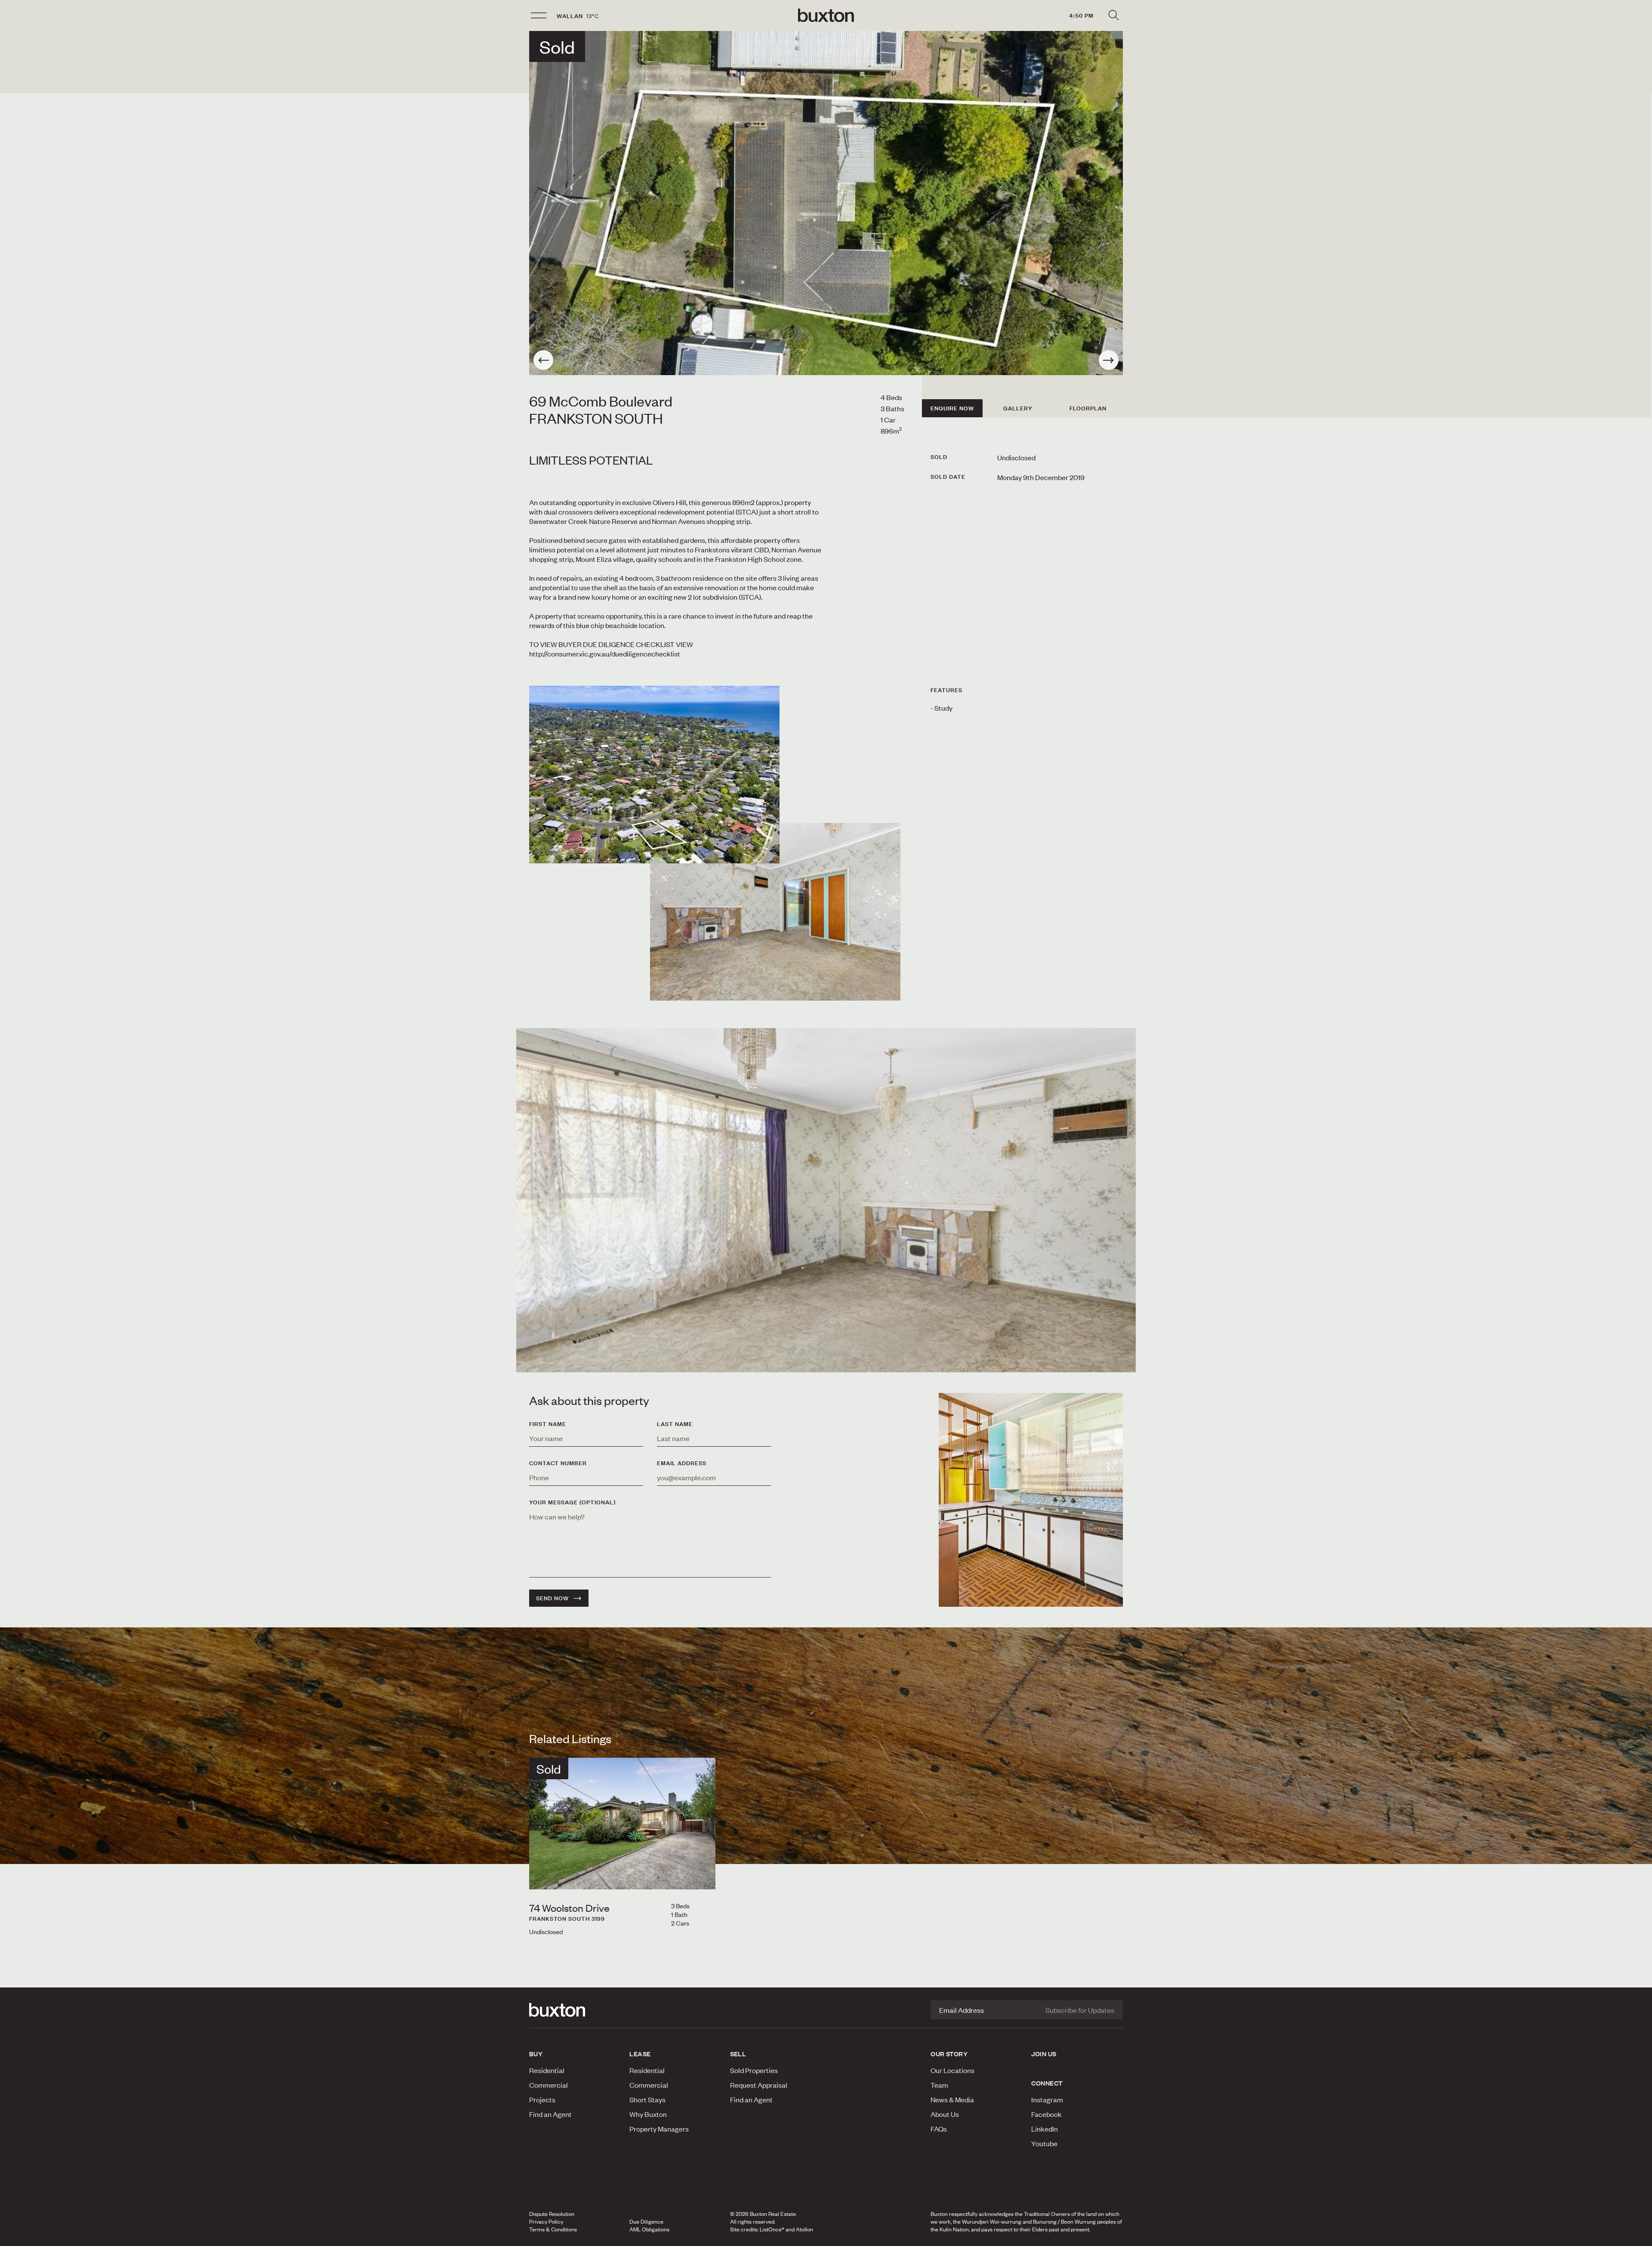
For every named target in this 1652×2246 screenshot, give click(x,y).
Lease (640, 2054)
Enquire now (952, 408)
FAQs (939, 2129)
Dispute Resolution (552, 2214)
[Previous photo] (543, 360)
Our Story (949, 2054)
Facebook (1046, 2114)
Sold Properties (754, 2070)
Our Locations (952, 2070)
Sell (738, 2054)
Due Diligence (646, 2221)
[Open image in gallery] (775, 912)
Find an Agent (550, 2114)
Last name (675, 1424)
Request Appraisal (759, 2085)
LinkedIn (1045, 2129)
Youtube (1044, 2143)
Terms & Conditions (553, 2229)
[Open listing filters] (1113, 15)
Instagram (1047, 2099)
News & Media (952, 2099)
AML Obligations (649, 2229)
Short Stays (647, 2099)
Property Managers (659, 2129)
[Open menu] (539, 15)
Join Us (1044, 2054)
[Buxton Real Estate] (575, 2010)
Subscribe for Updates (1080, 2010)
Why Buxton (648, 2114)
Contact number (558, 1463)
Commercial (549, 2085)
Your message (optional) (572, 1502)
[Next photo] (1109, 360)
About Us (945, 2114)
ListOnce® (772, 2229)
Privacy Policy (546, 2221)
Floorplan (1088, 408)
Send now (552, 1598)
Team (939, 2085)
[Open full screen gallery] (826, 203)
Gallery (1018, 408)
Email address (682, 1463)
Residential (547, 2070)
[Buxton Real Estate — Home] (826, 15)
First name (548, 1424)
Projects (542, 2099)
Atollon (804, 2229)
